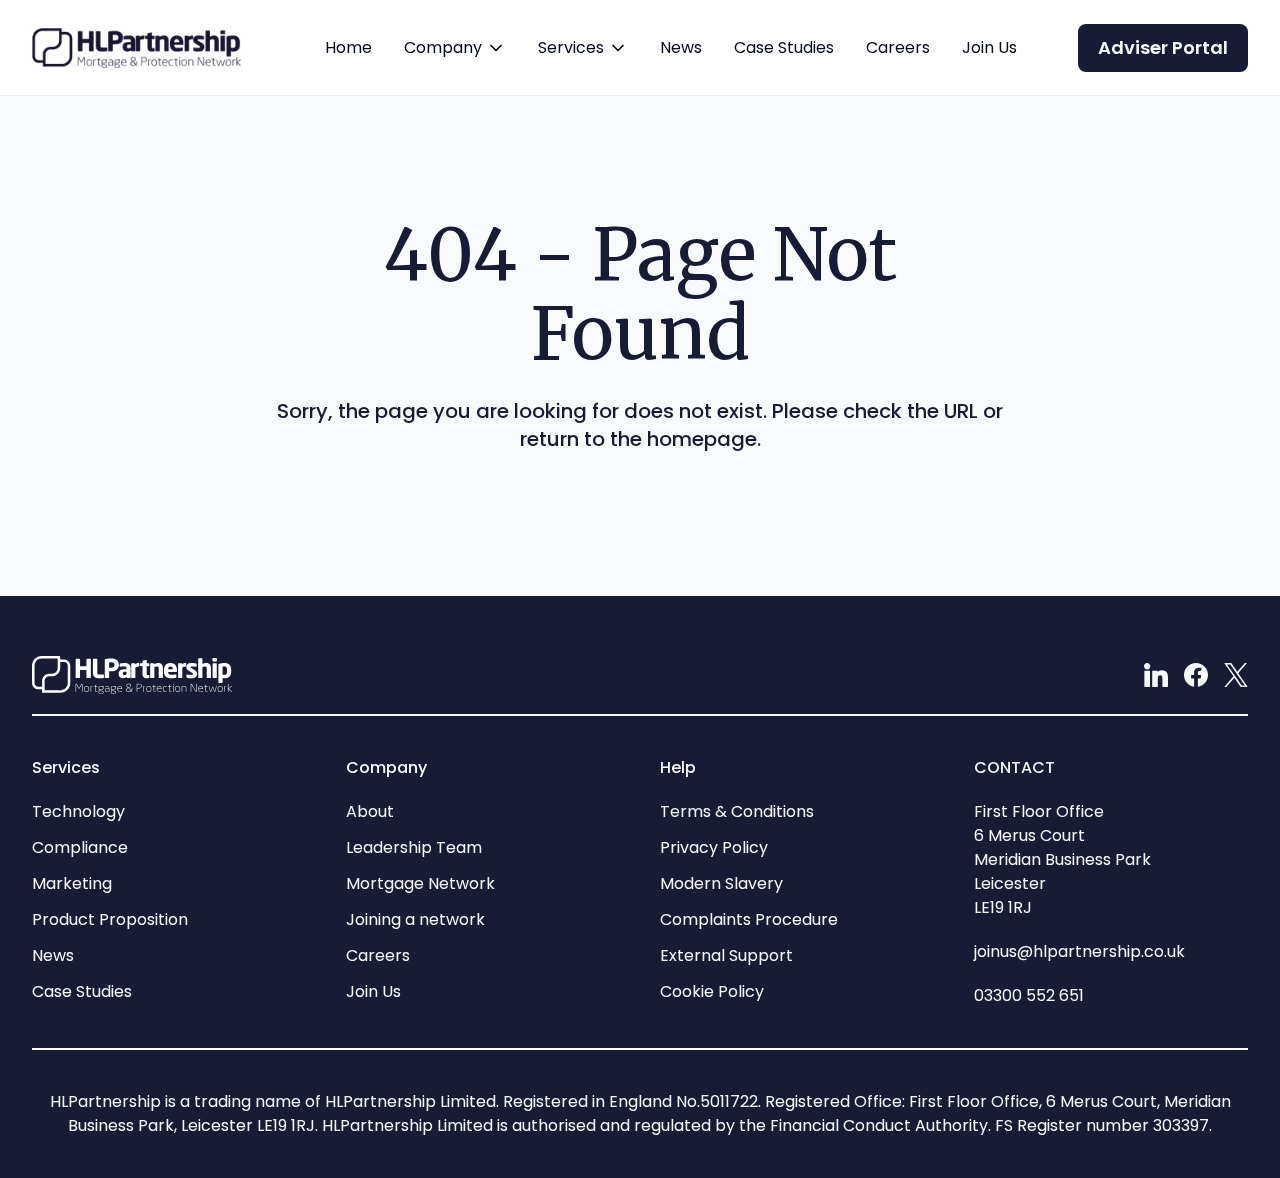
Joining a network (415, 919)
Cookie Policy (712, 991)
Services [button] (583, 65)
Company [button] (455, 65)
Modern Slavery (721, 883)
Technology (78, 811)
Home (348, 47)
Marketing (72, 883)
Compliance (80, 847)
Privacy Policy (714, 847)
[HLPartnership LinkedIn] (1156, 675)
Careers (898, 47)
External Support (726, 955)
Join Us (989, 47)
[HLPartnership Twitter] (1236, 675)
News (681, 47)
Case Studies (784, 47)
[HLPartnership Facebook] (1196, 675)
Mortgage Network (420, 883)
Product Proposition (110, 919)
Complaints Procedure (749, 919)
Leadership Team (414, 847)
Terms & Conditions (737, 811)
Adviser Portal (1163, 47)
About (370, 811)
